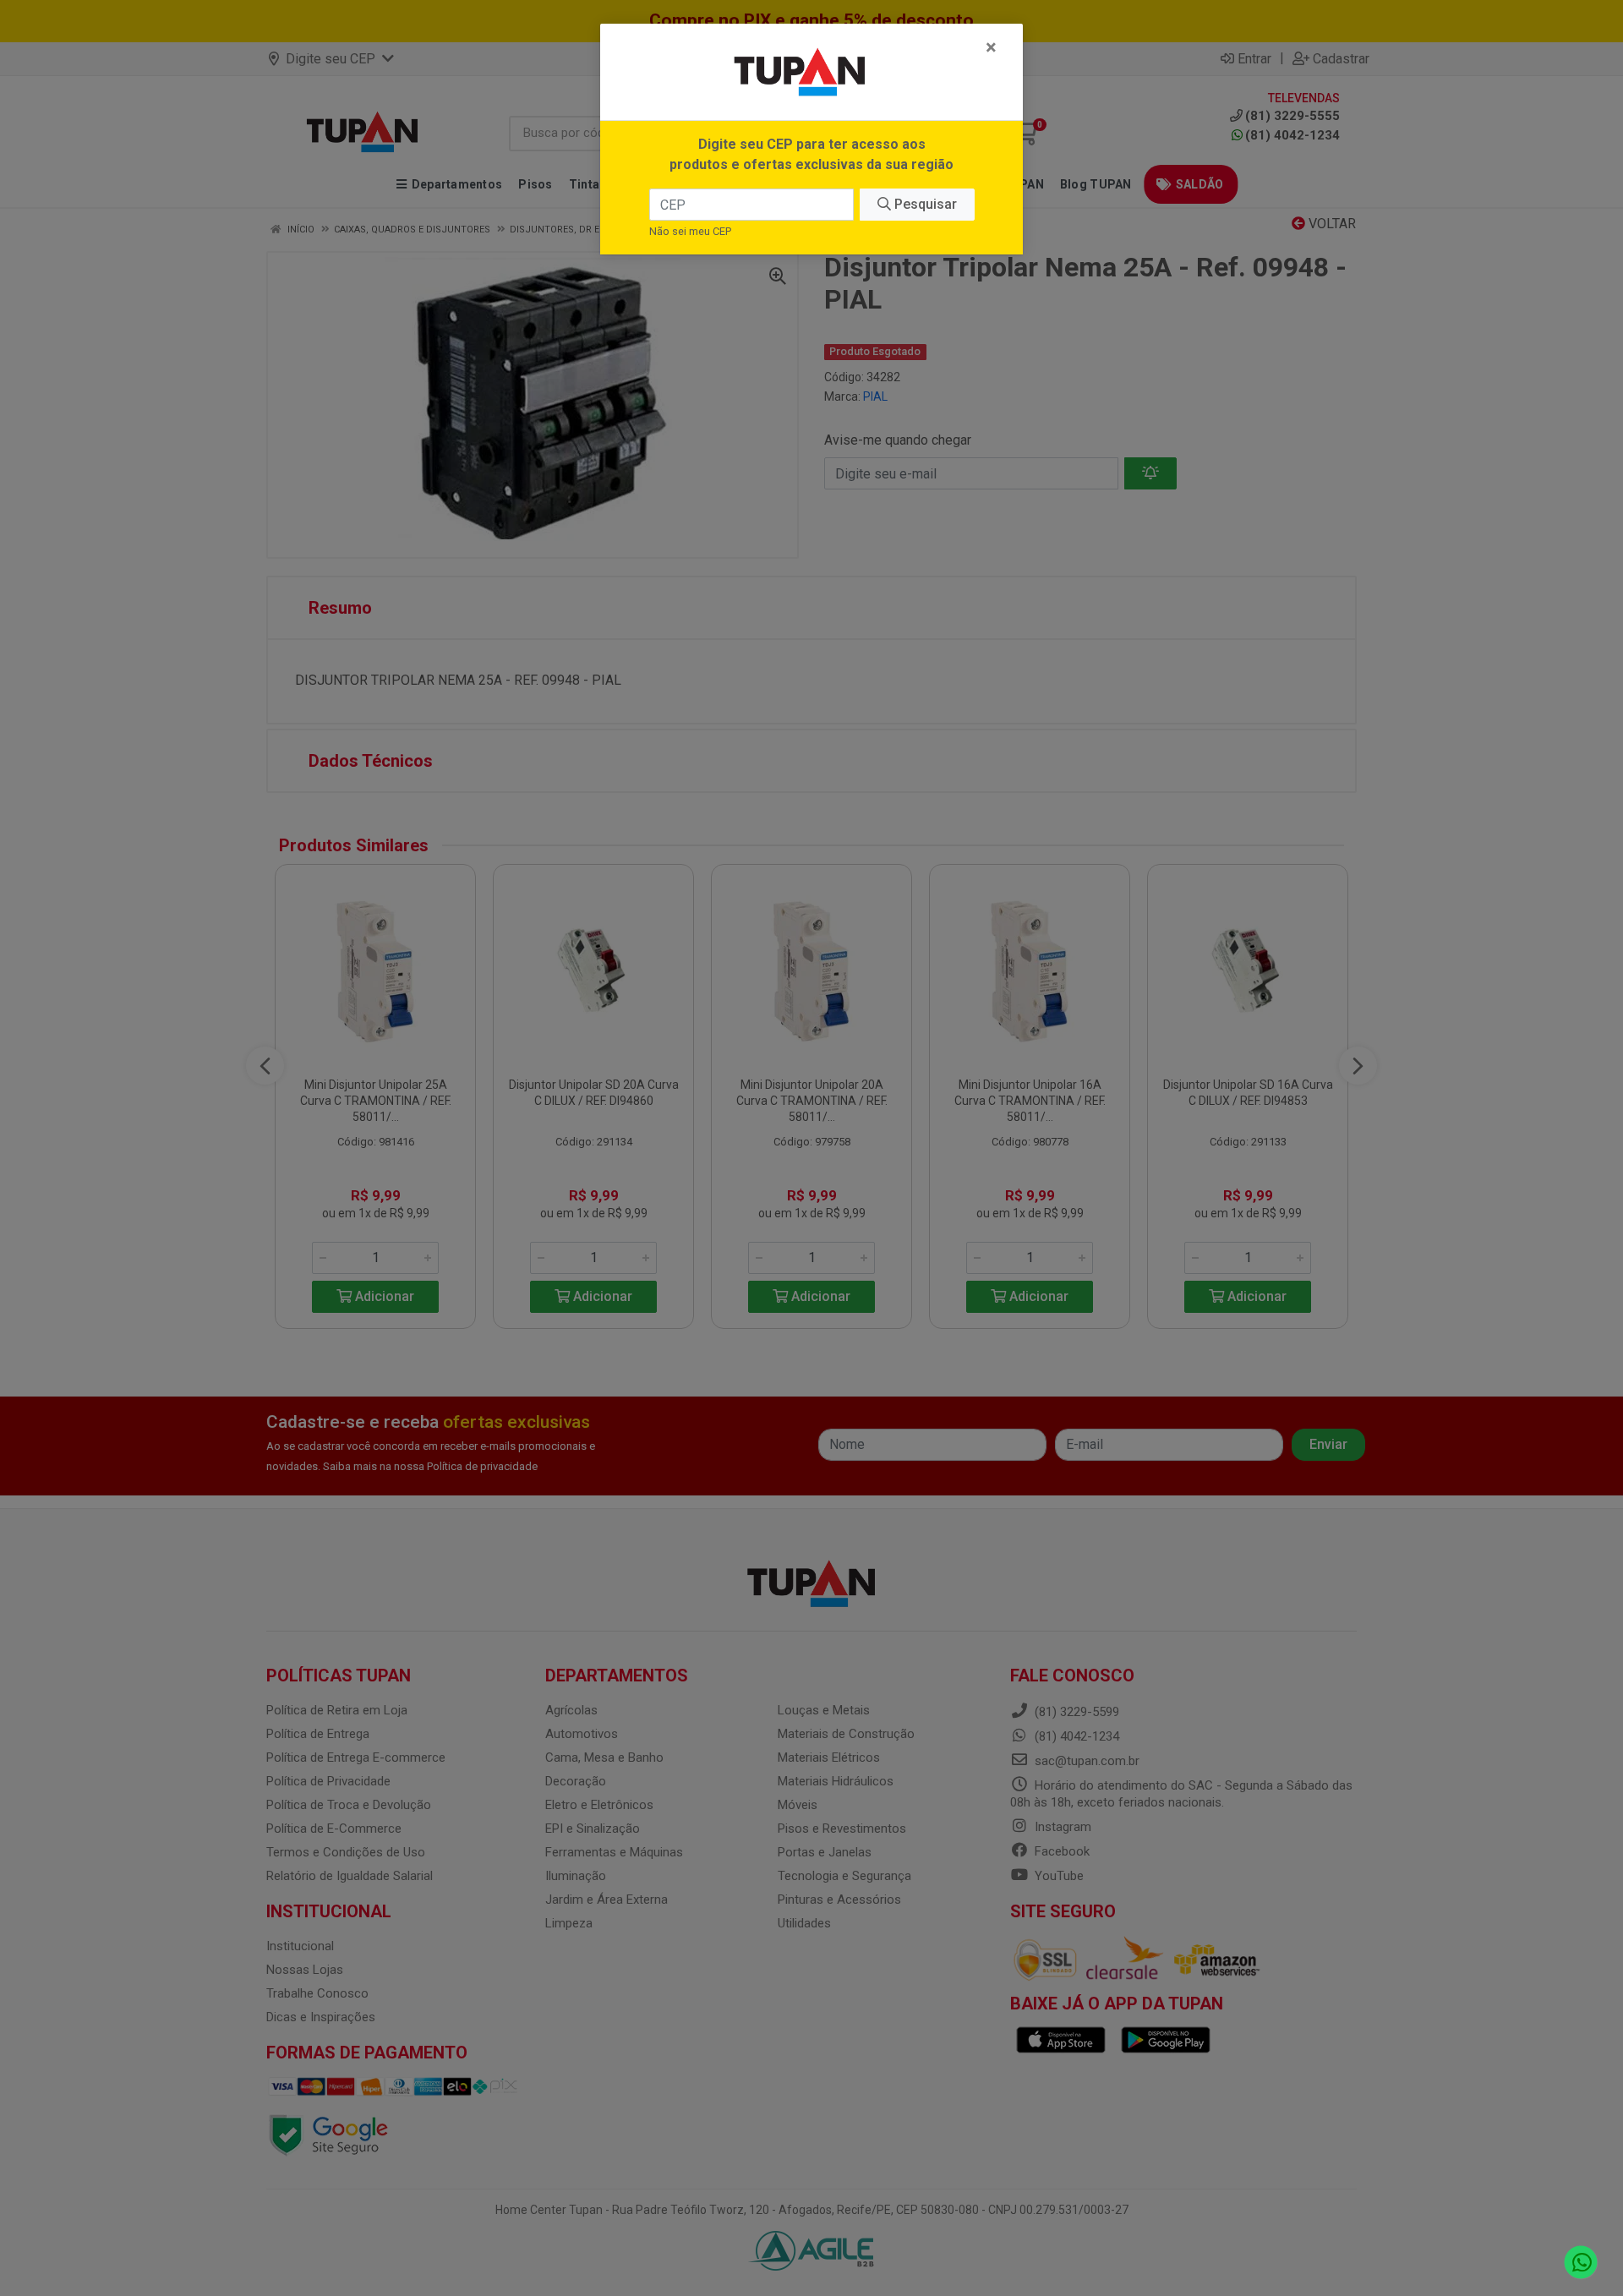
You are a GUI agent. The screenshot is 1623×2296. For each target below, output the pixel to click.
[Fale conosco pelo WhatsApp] (1581, 2263)
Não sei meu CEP (690, 231)
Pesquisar (924, 204)
